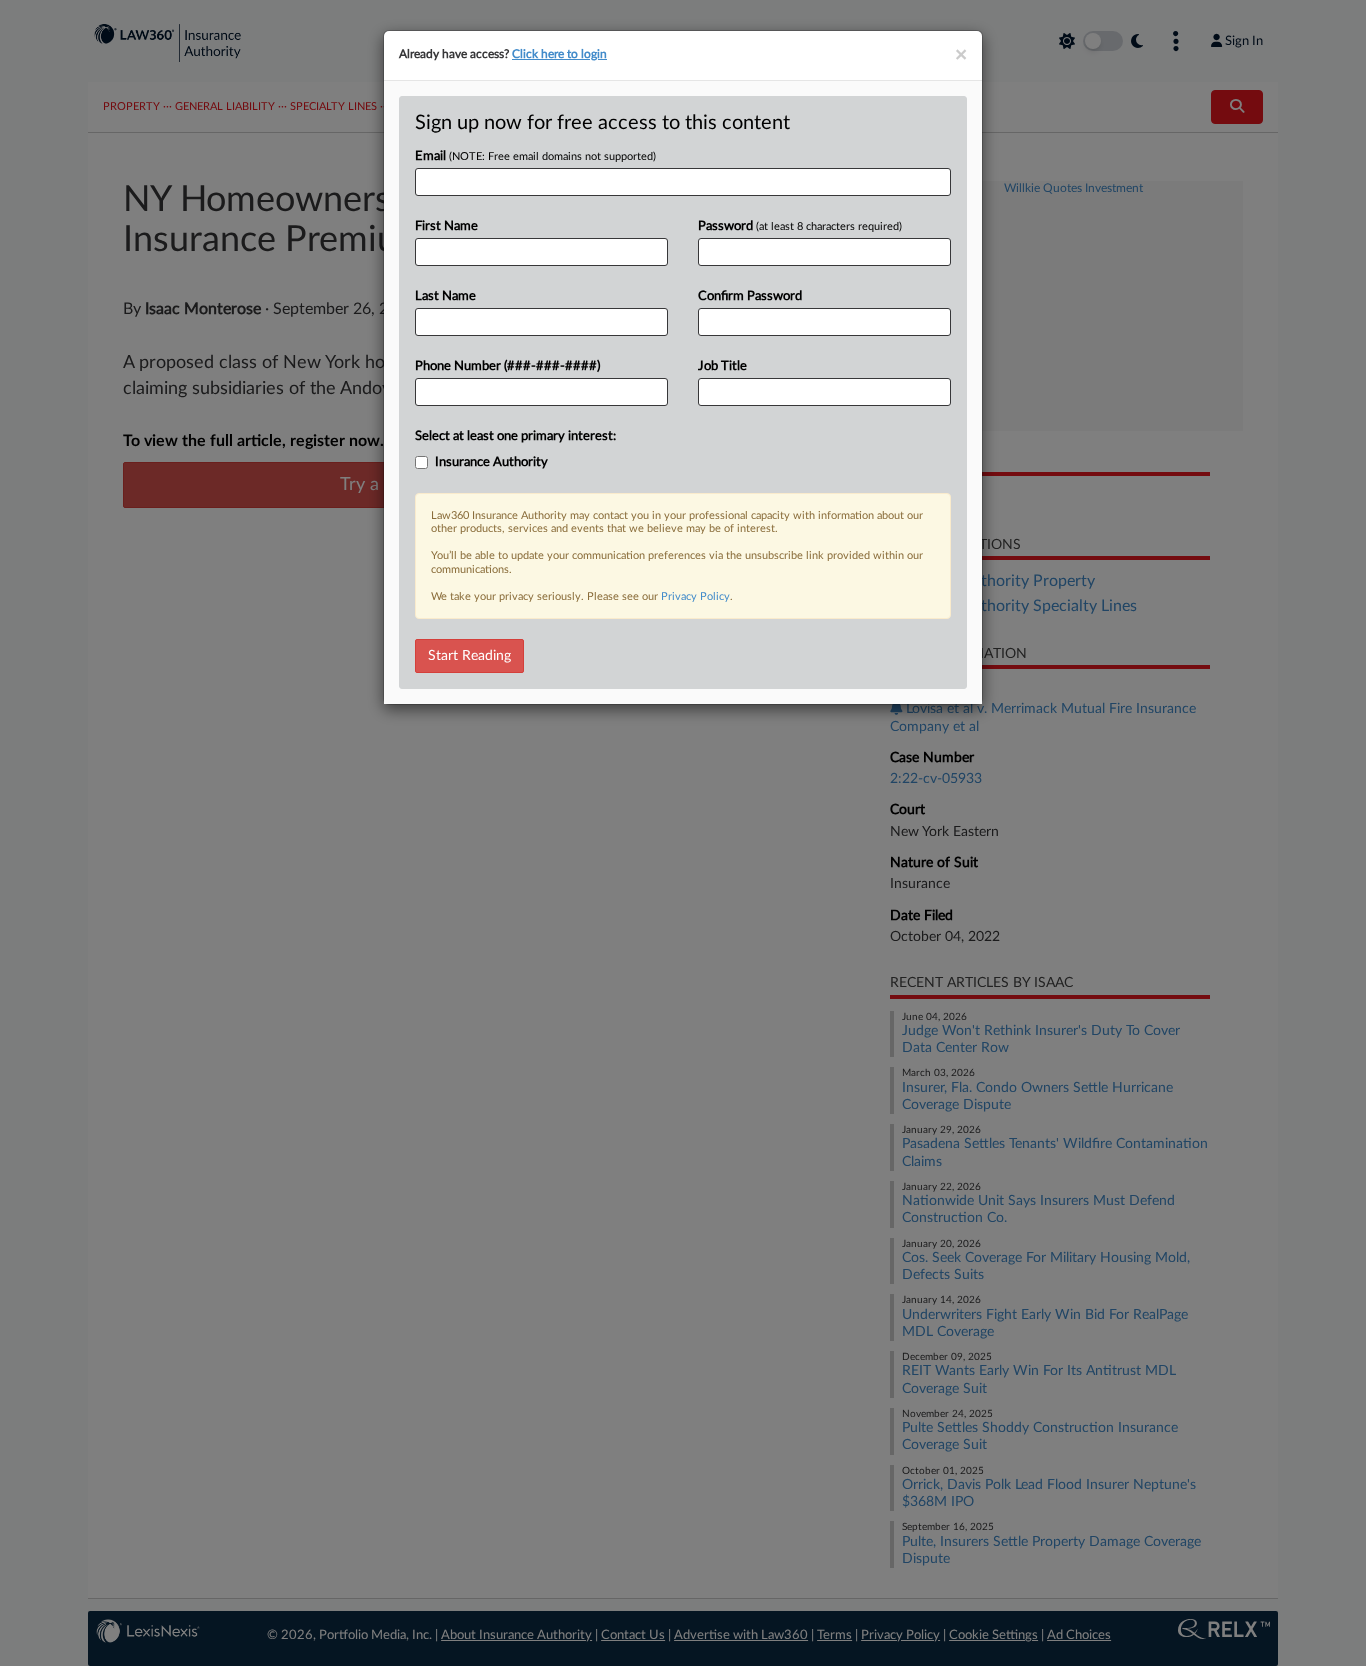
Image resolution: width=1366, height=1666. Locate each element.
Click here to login (559, 54)
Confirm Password (750, 296)
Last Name (445, 296)
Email (535, 156)
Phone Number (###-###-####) (507, 366)
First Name (446, 226)
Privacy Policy (695, 596)
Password (800, 226)
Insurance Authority (491, 462)
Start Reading (469, 656)
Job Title (722, 366)
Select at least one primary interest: (515, 436)
